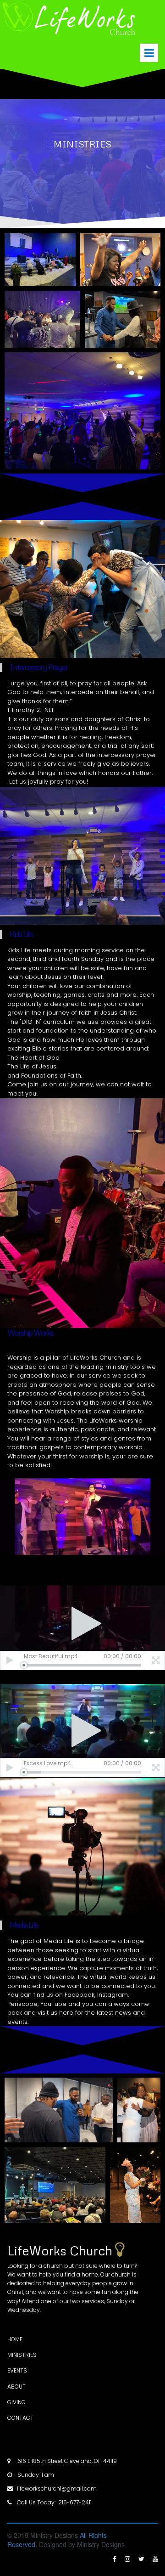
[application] (82, 1517)
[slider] (82, 1665)
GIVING (16, 2402)
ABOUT (16, 2387)
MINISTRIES (22, 2355)
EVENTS (17, 2370)
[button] (82, 1623)
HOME (16, 2339)
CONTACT (20, 2418)
